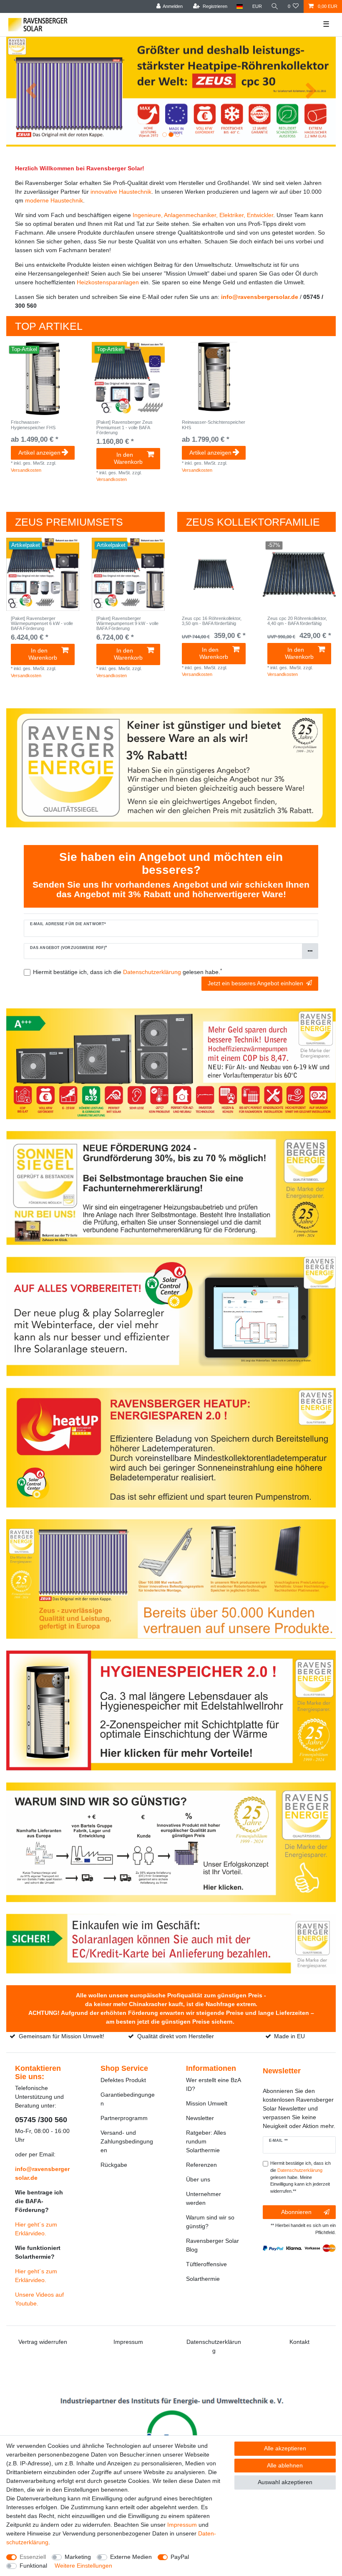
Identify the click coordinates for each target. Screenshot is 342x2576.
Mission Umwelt (207, 2103)
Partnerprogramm (124, 2118)
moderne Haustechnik (54, 200)
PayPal (180, 2557)
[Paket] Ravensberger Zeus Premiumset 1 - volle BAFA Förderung (124, 427)
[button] (31, 92)
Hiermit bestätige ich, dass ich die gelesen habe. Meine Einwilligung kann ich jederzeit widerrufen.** (301, 2177)
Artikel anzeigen (39, 453)
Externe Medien (131, 2557)
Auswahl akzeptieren (285, 2482)
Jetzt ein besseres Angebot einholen (255, 983)
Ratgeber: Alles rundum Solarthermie (206, 2141)
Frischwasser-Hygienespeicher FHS (33, 425)
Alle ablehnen (285, 2465)
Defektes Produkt (123, 2080)
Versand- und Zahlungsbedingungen (127, 2141)
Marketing (78, 2557)
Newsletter (200, 2118)
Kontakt (299, 2342)
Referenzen (201, 2165)
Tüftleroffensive (206, 2264)
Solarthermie (203, 2279)
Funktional (33, 2566)
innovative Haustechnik (121, 192)
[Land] (240, 6)
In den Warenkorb (128, 458)
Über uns (198, 2179)
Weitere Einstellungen (83, 2566)
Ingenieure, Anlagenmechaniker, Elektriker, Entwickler (203, 215)
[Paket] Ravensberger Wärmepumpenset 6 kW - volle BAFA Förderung (42, 624)
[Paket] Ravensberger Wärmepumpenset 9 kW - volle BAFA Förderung (127, 624)
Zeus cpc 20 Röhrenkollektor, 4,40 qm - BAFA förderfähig (297, 621)
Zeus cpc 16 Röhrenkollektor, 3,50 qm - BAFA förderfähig (212, 621)
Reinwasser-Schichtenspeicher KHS (214, 425)
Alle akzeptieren (285, 2448)
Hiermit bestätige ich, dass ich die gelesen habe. (127, 972)
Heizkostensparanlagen (108, 282)
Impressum (128, 2342)
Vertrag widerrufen (43, 2342)
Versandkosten (26, 470)
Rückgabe (114, 2165)
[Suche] (275, 6)
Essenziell (33, 2557)
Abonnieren (296, 2212)
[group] (43, 378)
